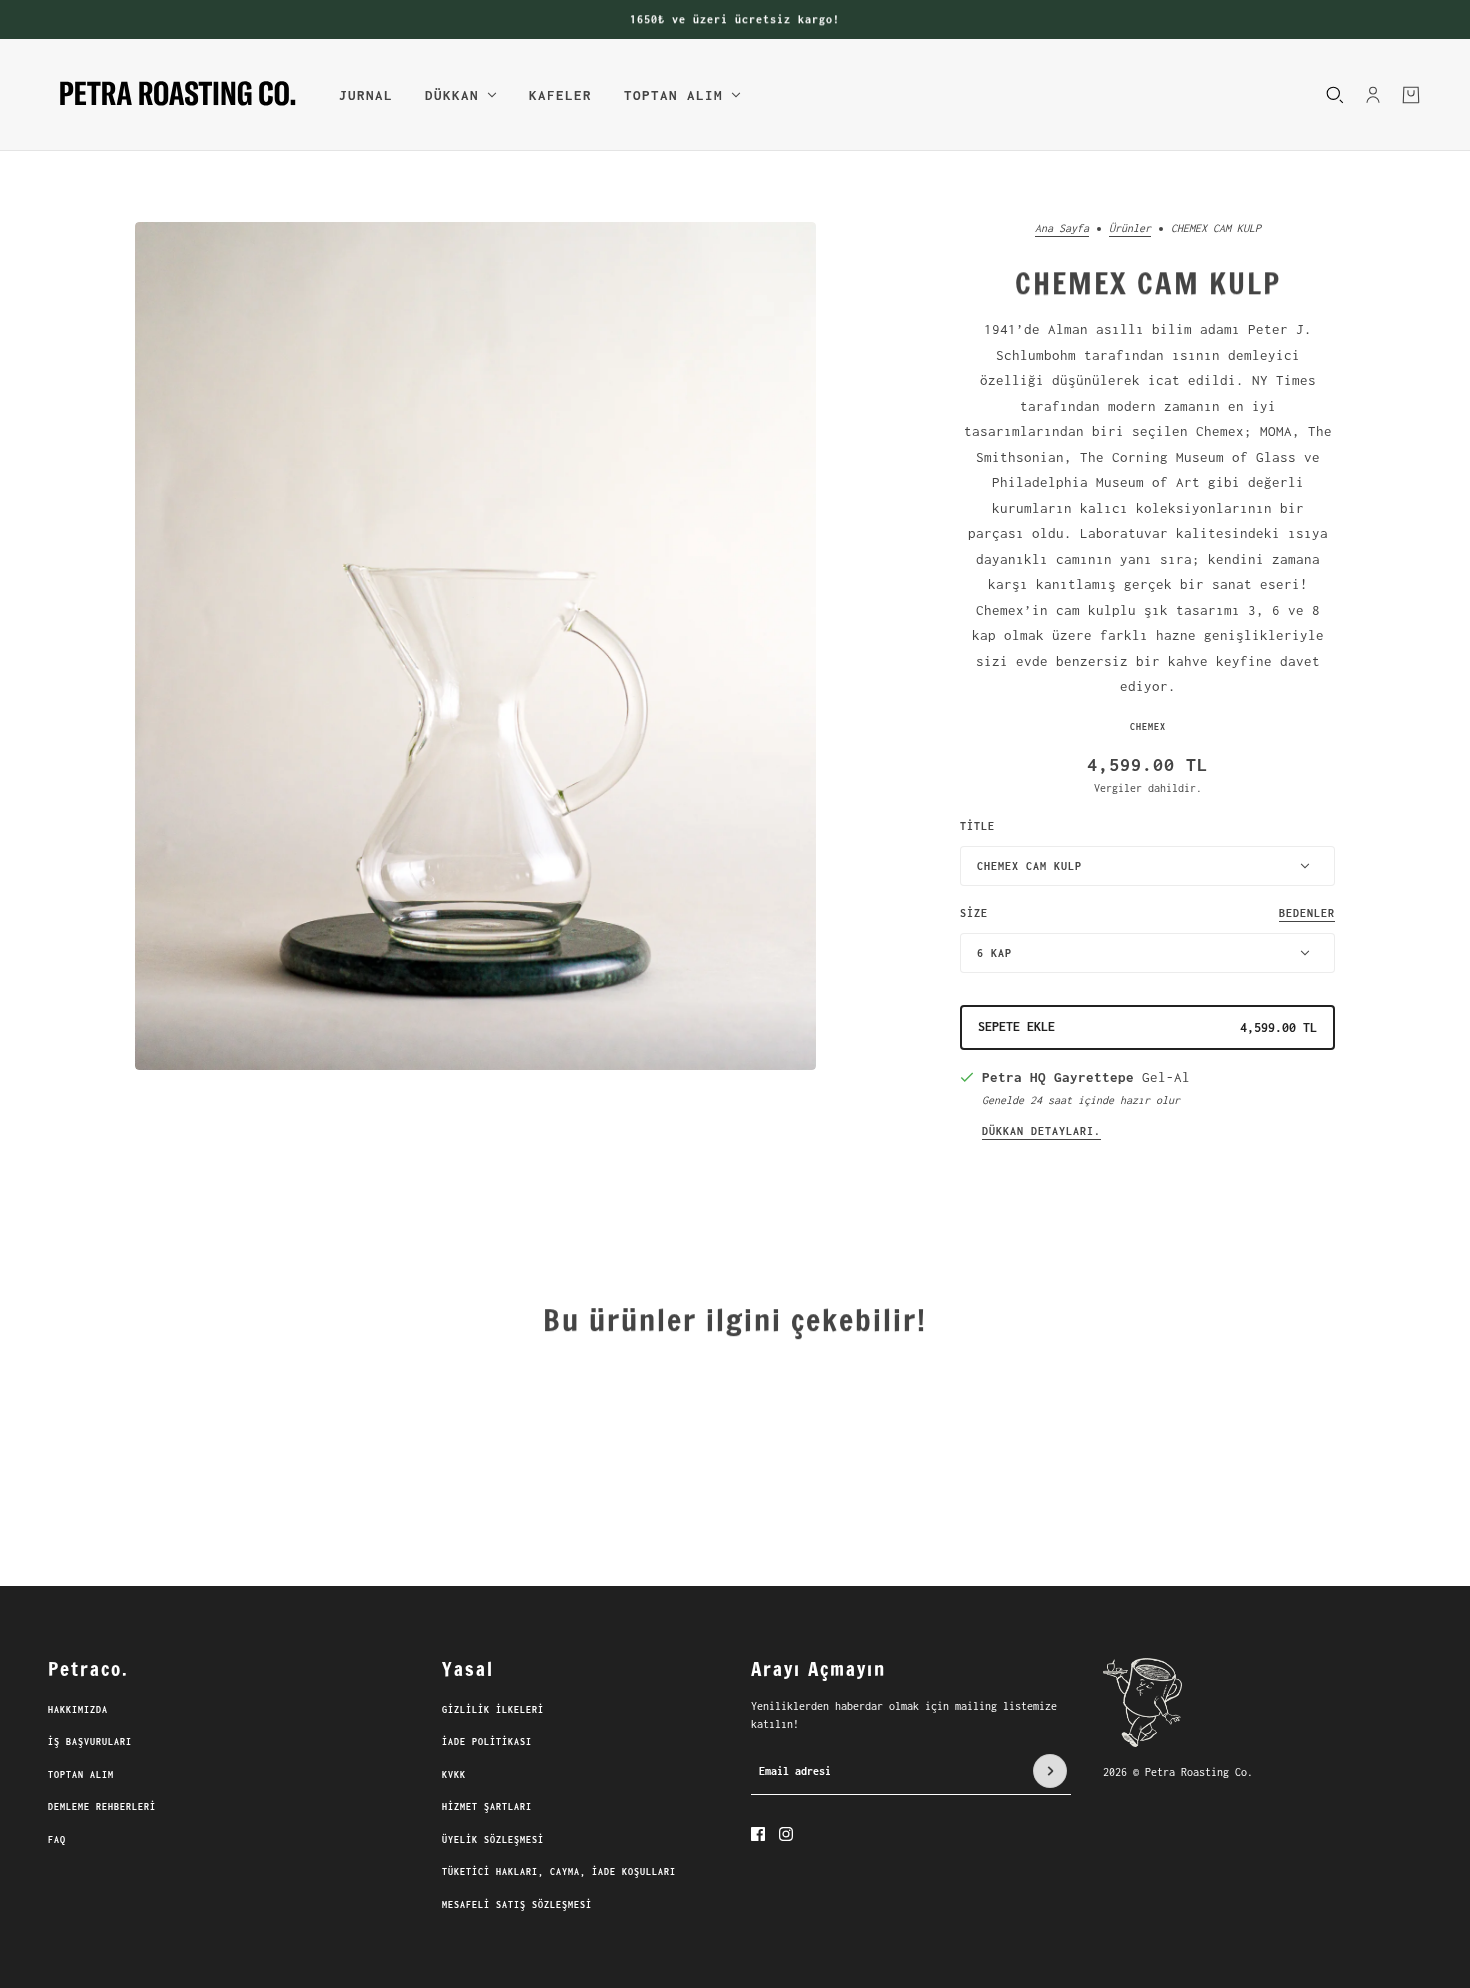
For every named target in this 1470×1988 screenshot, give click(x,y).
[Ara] (1335, 94)
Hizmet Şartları (487, 1806)
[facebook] (758, 1834)
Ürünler (1130, 228)
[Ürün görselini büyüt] (475, 646)
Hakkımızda (78, 1709)
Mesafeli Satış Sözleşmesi (517, 1904)
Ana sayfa (1062, 228)
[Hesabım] (1373, 94)
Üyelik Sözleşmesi (493, 1839)
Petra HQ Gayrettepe (1058, 1077)
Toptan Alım (81, 1774)
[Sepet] (1411, 94)
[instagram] (786, 1834)
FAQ (57, 1839)
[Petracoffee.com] (177, 95)
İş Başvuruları (90, 1741)
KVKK (454, 1774)
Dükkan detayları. (1041, 1131)
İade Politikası (487, 1741)
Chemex (1148, 726)
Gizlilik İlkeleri (493, 1709)
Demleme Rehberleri (102, 1806)
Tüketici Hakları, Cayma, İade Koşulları (559, 1871)
